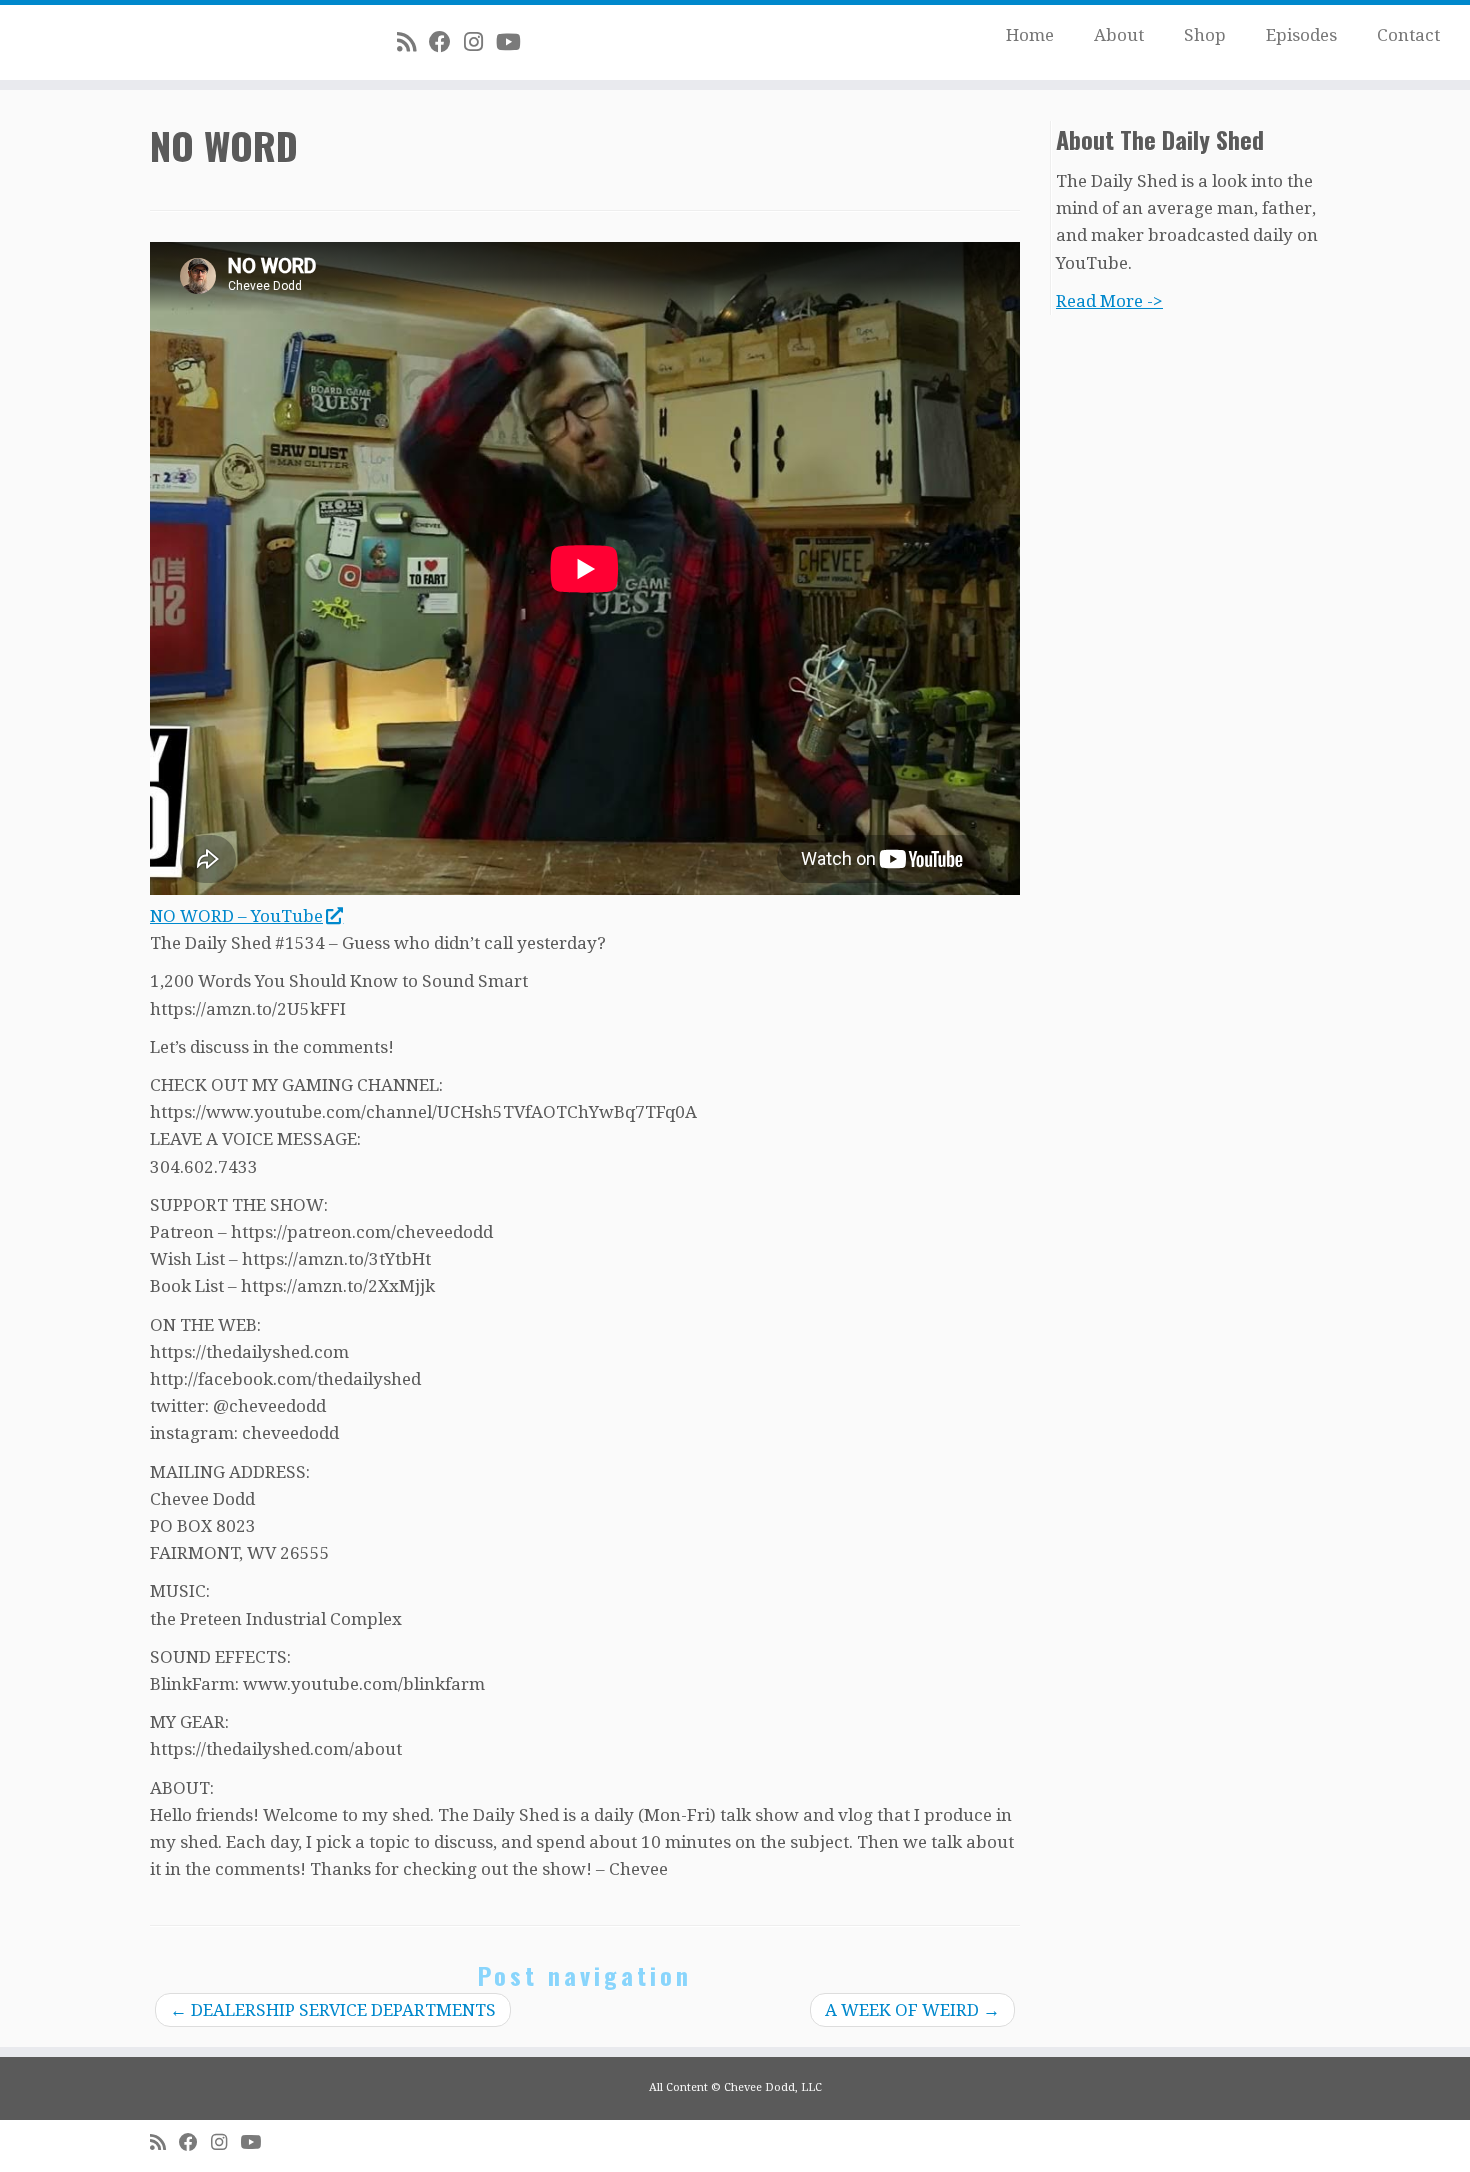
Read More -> (1109, 301)
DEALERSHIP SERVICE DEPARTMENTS (333, 2010)
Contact (1408, 35)
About (1119, 35)
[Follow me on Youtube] (515, 42)
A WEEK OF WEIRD (912, 2010)
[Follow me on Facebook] (446, 42)
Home (1030, 35)
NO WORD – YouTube (236, 916)
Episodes (1301, 35)
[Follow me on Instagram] (480, 42)
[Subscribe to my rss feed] (413, 42)
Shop (1205, 35)
